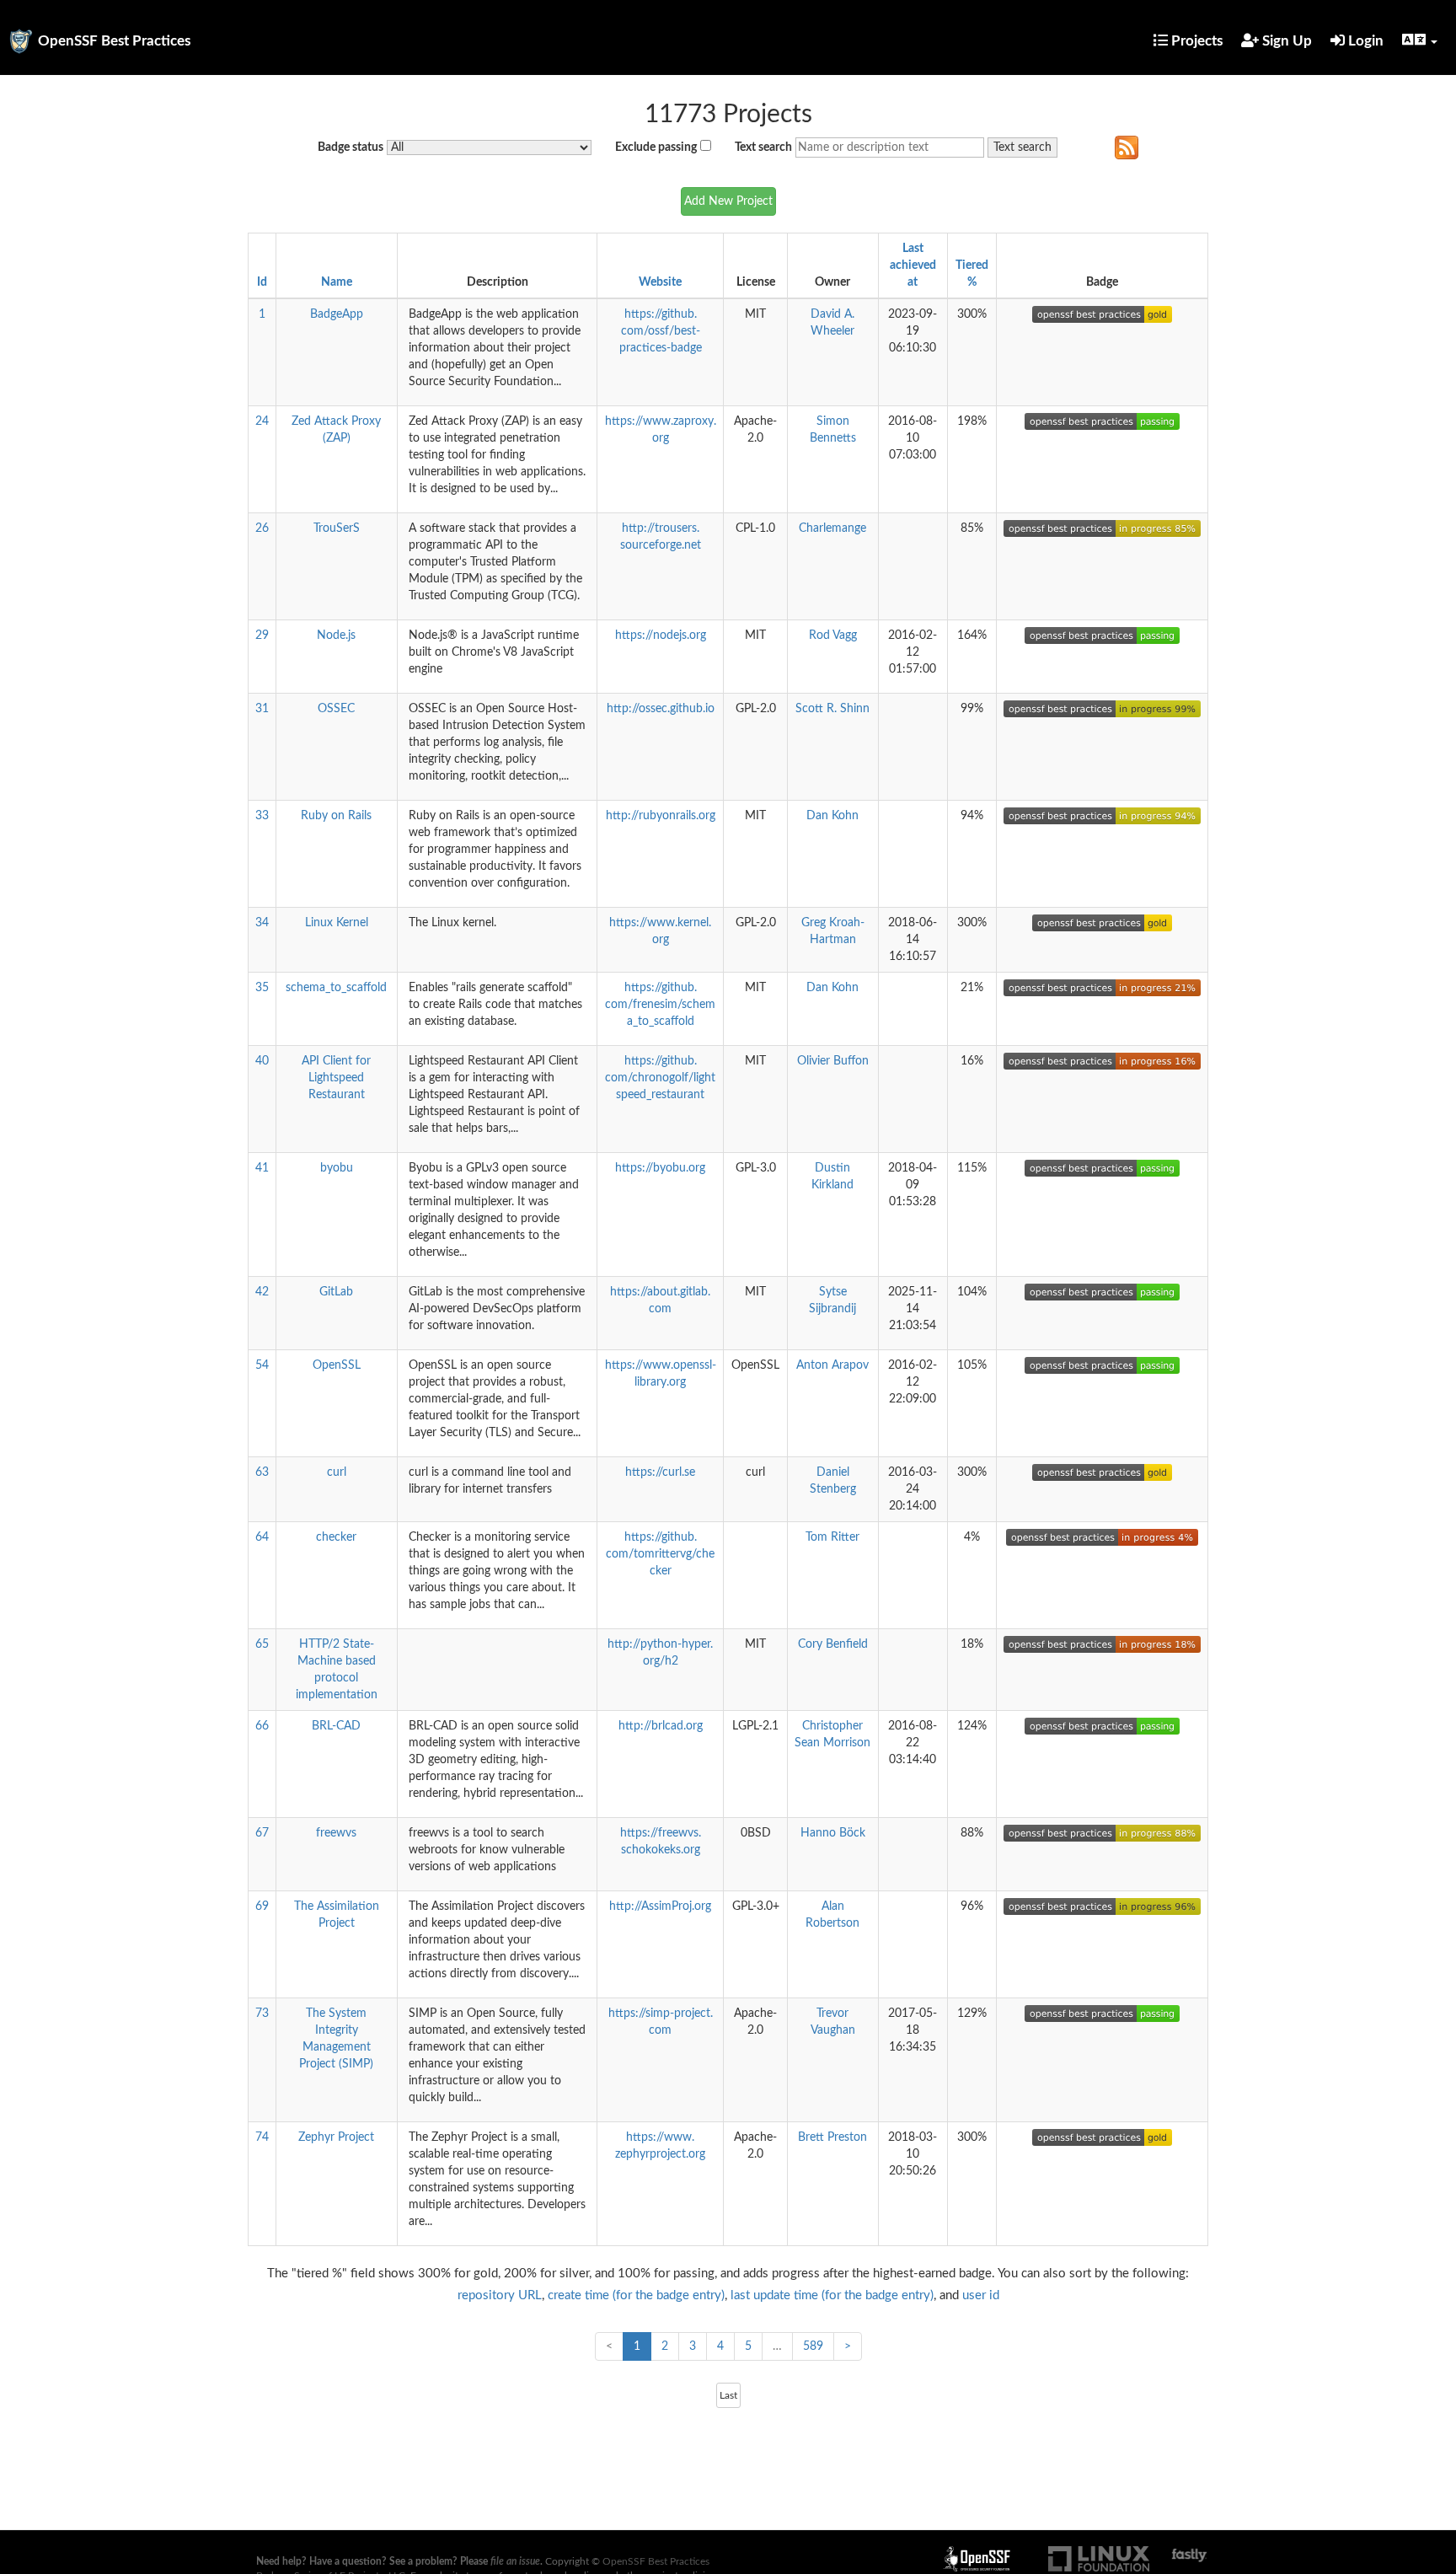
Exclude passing (656, 147)
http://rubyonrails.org (661, 816)
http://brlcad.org (661, 1726)
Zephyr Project (336, 2137)
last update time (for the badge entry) (832, 2295)
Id (262, 282)
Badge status (351, 147)
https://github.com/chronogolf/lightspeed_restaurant (660, 1078)
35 (262, 988)
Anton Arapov (832, 1365)
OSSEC (336, 709)
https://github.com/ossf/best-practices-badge (661, 331)
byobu (337, 1168)
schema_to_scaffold (336, 988)
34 (262, 923)
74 (262, 2137)
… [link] (777, 2346)
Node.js (336, 635)
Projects (1195, 41)
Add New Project (728, 201)
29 (262, 635)
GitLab (336, 1292)
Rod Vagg (833, 635)
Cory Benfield (833, 1644)
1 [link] (637, 2346)
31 (262, 709)
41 (262, 1168)
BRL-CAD (336, 1726)
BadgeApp (337, 314)
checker (336, 1537)
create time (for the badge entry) (636, 2295)
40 (262, 1061)
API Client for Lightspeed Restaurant (336, 1078)
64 (262, 1537)
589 (813, 2346)
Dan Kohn (832, 816)
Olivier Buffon (833, 1061)
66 (262, 1726)
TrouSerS (337, 528)
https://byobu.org (660, 1168)
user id (981, 2295)
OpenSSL (337, 1365)
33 (262, 816)
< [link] (609, 2346)
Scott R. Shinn (832, 709)
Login (1364, 41)
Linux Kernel (337, 923)
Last (728, 2395)
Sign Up (1285, 41)
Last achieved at (913, 265)
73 (262, 2014)
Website (660, 282)
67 (262, 1833)
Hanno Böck (833, 1833)
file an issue (515, 2561)
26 (262, 528)
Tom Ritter (832, 1537)
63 (262, 1472)
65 (262, 1644)
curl (337, 1472)
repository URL (500, 2295)
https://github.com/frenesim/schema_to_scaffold (660, 1005)
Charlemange (832, 528)
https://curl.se (660, 1472)
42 (262, 1292)
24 (262, 421)
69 (262, 1906)
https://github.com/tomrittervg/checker (660, 1554)
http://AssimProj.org (660, 1906)
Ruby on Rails (336, 816)
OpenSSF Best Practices (114, 41)
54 (262, 1365)
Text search (763, 147)
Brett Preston (832, 2137)
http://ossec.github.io (661, 709)
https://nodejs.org (661, 635)
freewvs (336, 1833)
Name (337, 282)
